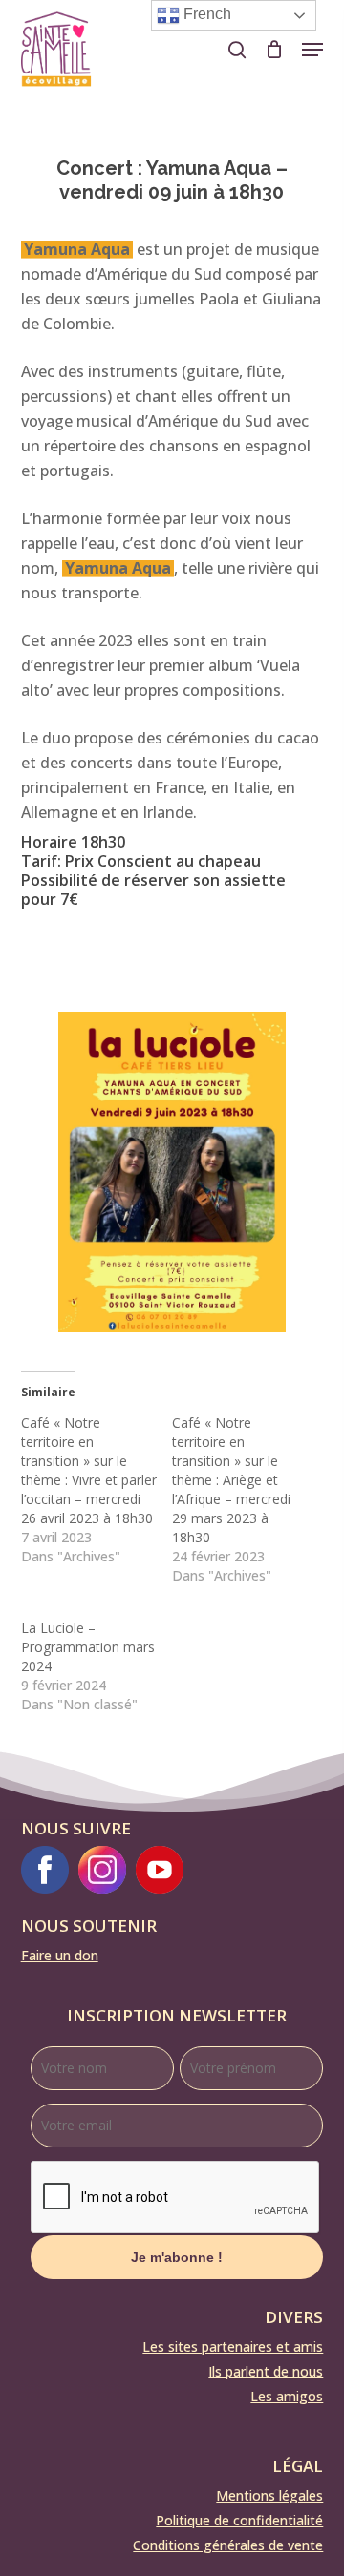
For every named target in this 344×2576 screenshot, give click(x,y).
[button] (312, 50)
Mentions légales (269, 2495)
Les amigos (287, 2396)
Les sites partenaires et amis (233, 2346)
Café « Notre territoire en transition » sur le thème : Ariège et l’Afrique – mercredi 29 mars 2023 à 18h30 (231, 1480)
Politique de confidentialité (239, 2520)
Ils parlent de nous (266, 2371)
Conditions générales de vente (228, 2545)
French (205, 14)
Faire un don (60, 1955)
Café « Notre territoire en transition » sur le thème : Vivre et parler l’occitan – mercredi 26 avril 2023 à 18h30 (89, 1470)
